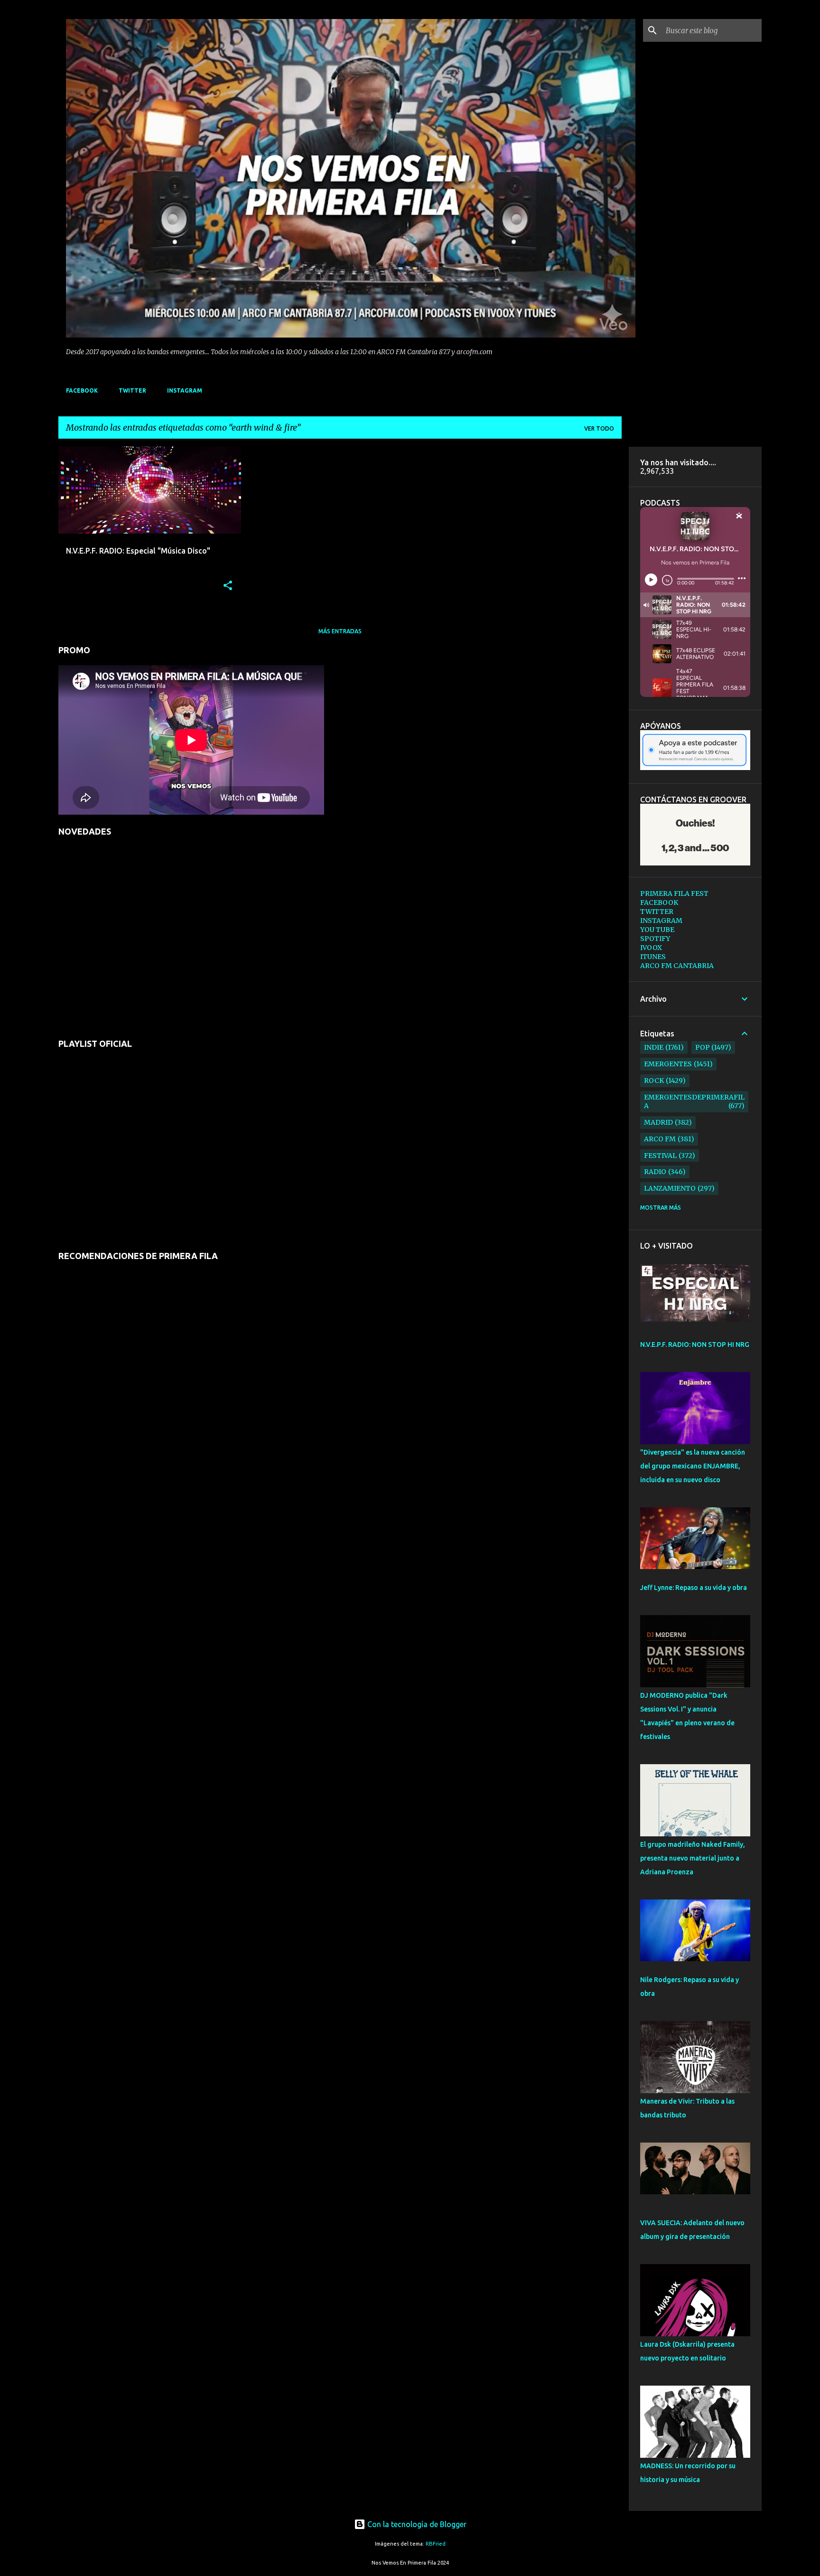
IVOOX (651, 948)
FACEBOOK (82, 390)
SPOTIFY (655, 939)
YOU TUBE (657, 930)
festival (660, 1156)
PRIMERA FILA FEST (674, 893)
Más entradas (340, 631)
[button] (228, 586)
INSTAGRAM (185, 390)
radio (655, 1172)
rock (654, 1081)
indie (654, 1047)
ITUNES (653, 957)
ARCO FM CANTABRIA (677, 966)
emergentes (668, 1064)
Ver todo (599, 428)
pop (703, 1047)
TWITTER (132, 390)
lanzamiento (670, 1188)
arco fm (660, 1139)
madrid (658, 1122)
